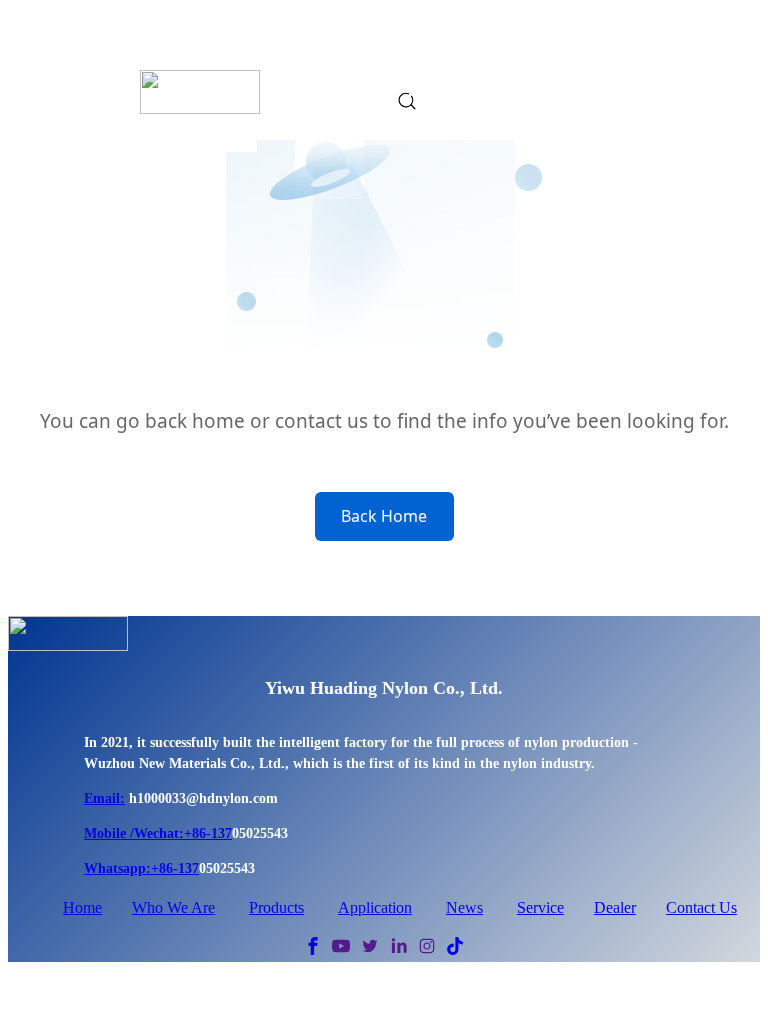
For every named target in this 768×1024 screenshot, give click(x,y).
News (464, 907)
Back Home (384, 516)
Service (540, 907)
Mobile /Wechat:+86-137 (158, 833)
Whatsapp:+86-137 (141, 868)
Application (375, 907)
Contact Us (701, 907)
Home (82, 907)
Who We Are (173, 907)
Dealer (615, 907)
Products (276, 907)
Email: (104, 798)
